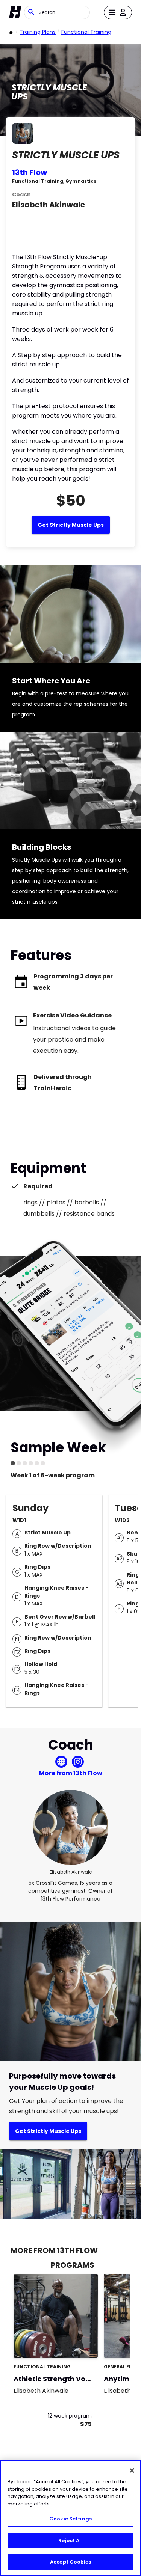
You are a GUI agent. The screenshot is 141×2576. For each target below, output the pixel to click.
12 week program (70, 2416)
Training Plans (38, 32)
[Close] (132, 2470)
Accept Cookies (70, 2562)
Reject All (70, 2541)
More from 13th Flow (71, 1773)
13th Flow (30, 172)
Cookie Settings (70, 2519)
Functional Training (86, 32)
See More (71, 2344)
